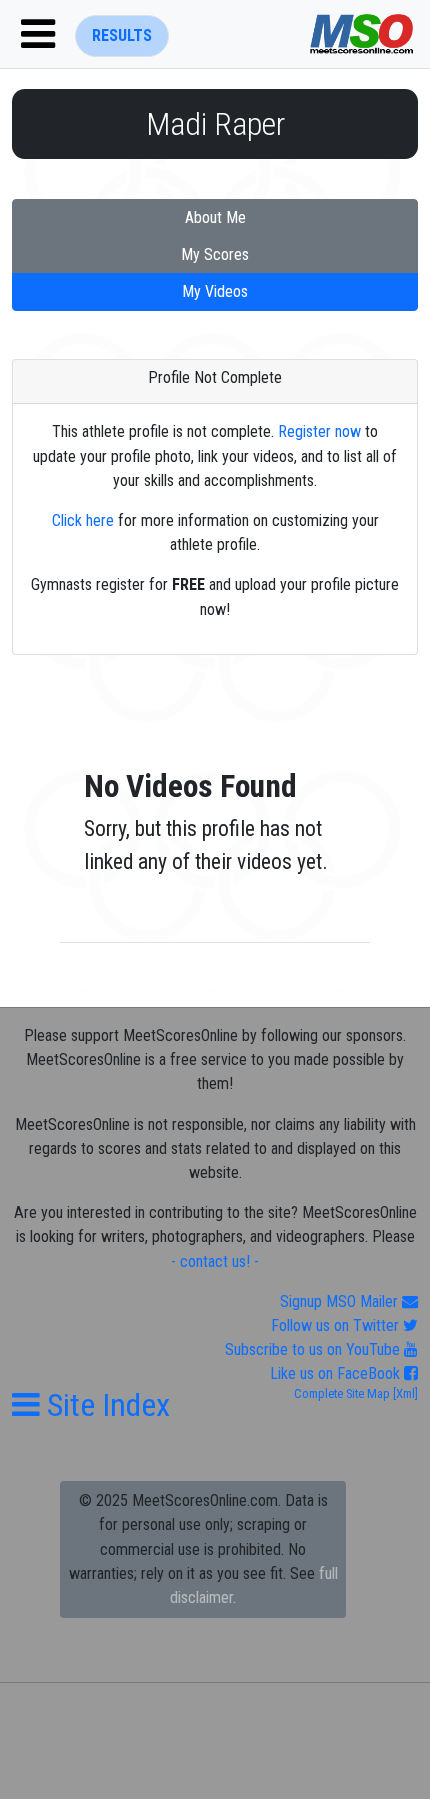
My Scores (215, 254)
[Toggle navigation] (38, 34)
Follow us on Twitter (337, 1325)
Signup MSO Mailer (341, 1301)
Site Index (105, 1405)
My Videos (215, 291)
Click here (83, 520)
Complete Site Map (342, 1393)
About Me (215, 217)
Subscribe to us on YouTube (314, 1349)
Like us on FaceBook (337, 1373)
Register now (319, 431)
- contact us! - (215, 1261)
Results (122, 35)
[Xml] (404, 1393)
